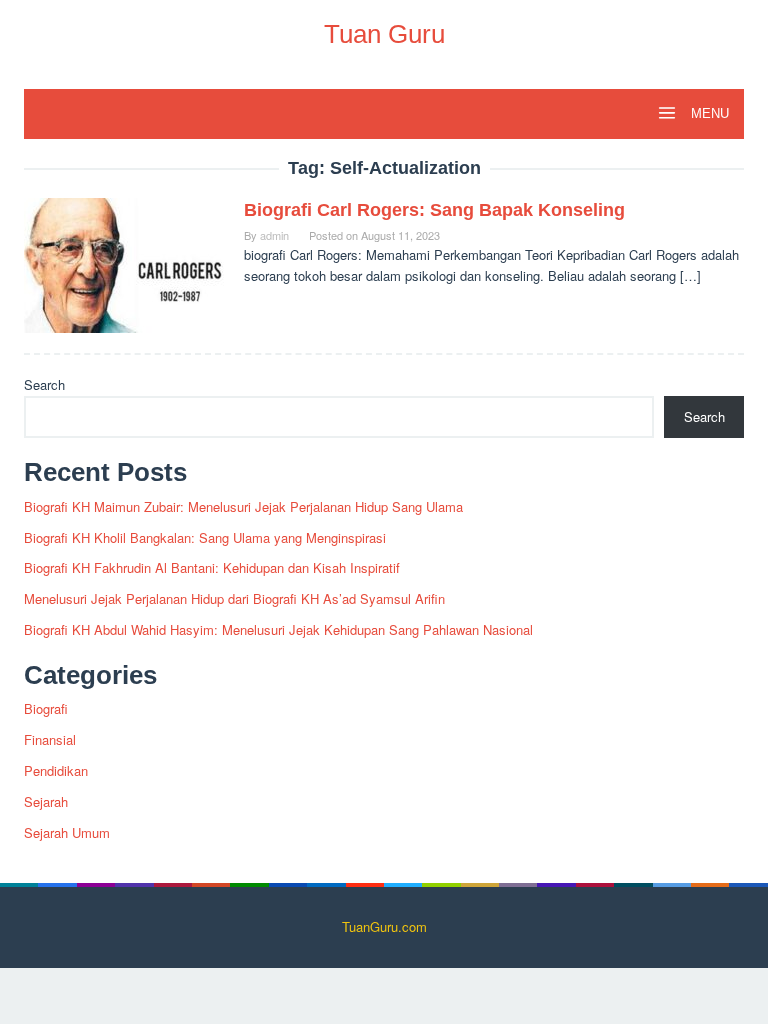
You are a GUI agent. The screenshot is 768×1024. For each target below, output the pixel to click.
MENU (708, 113)
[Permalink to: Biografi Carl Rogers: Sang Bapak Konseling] (124, 263)
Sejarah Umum (67, 832)
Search (44, 384)
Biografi (46, 708)
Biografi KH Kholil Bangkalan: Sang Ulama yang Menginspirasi (205, 537)
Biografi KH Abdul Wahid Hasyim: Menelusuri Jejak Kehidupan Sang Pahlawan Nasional (278, 629)
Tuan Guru (384, 34)
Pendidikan (56, 770)
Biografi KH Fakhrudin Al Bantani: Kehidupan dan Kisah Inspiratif (212, 567)
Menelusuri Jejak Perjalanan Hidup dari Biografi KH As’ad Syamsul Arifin (234, 598)
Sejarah (46, 801)
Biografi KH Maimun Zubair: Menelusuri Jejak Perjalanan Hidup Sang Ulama (243, 506)
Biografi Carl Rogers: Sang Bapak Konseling (434, 210)
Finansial (50, 739)
